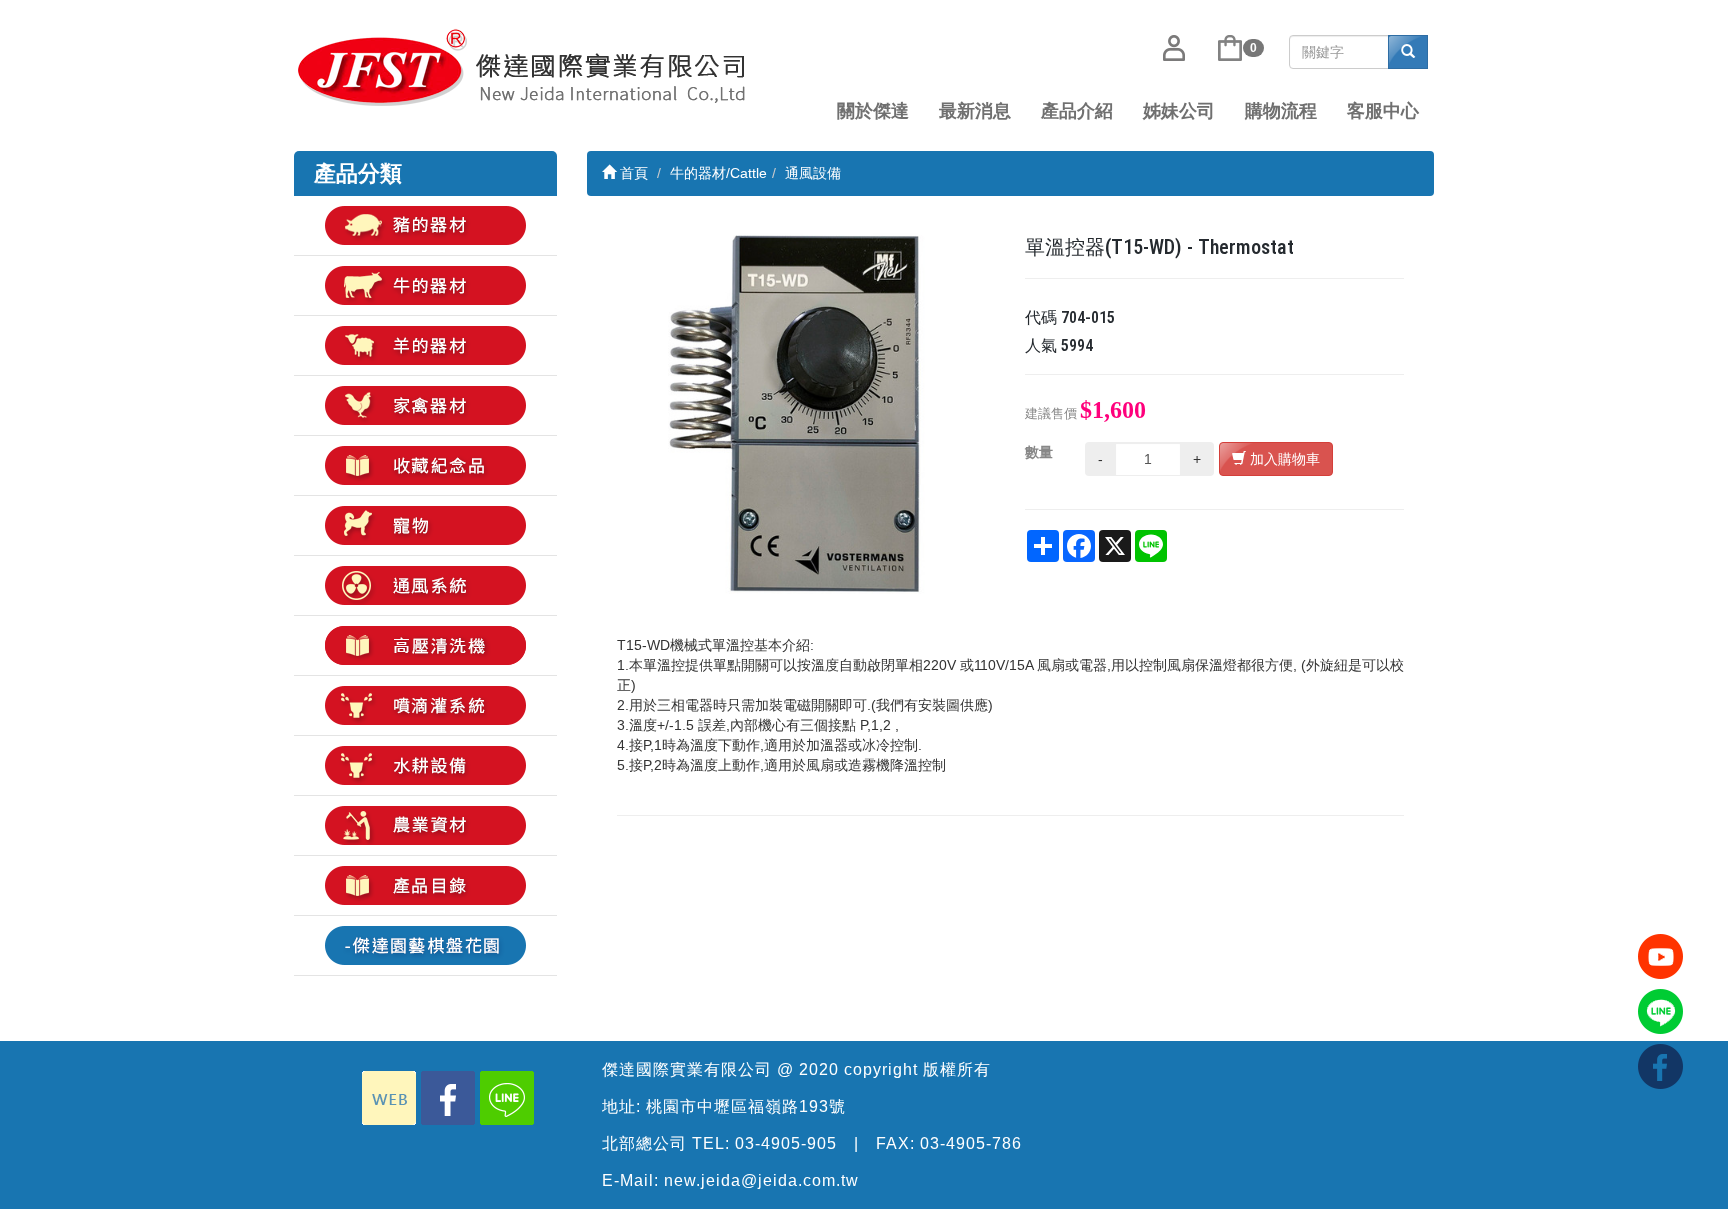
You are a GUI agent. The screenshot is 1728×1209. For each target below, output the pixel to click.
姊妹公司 (1179, 111)
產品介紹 (1077, 111)
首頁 (632, 173)
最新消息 (975, 111)
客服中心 (1383, 111)
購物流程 (1281, 111)
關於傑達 (873, 111)
